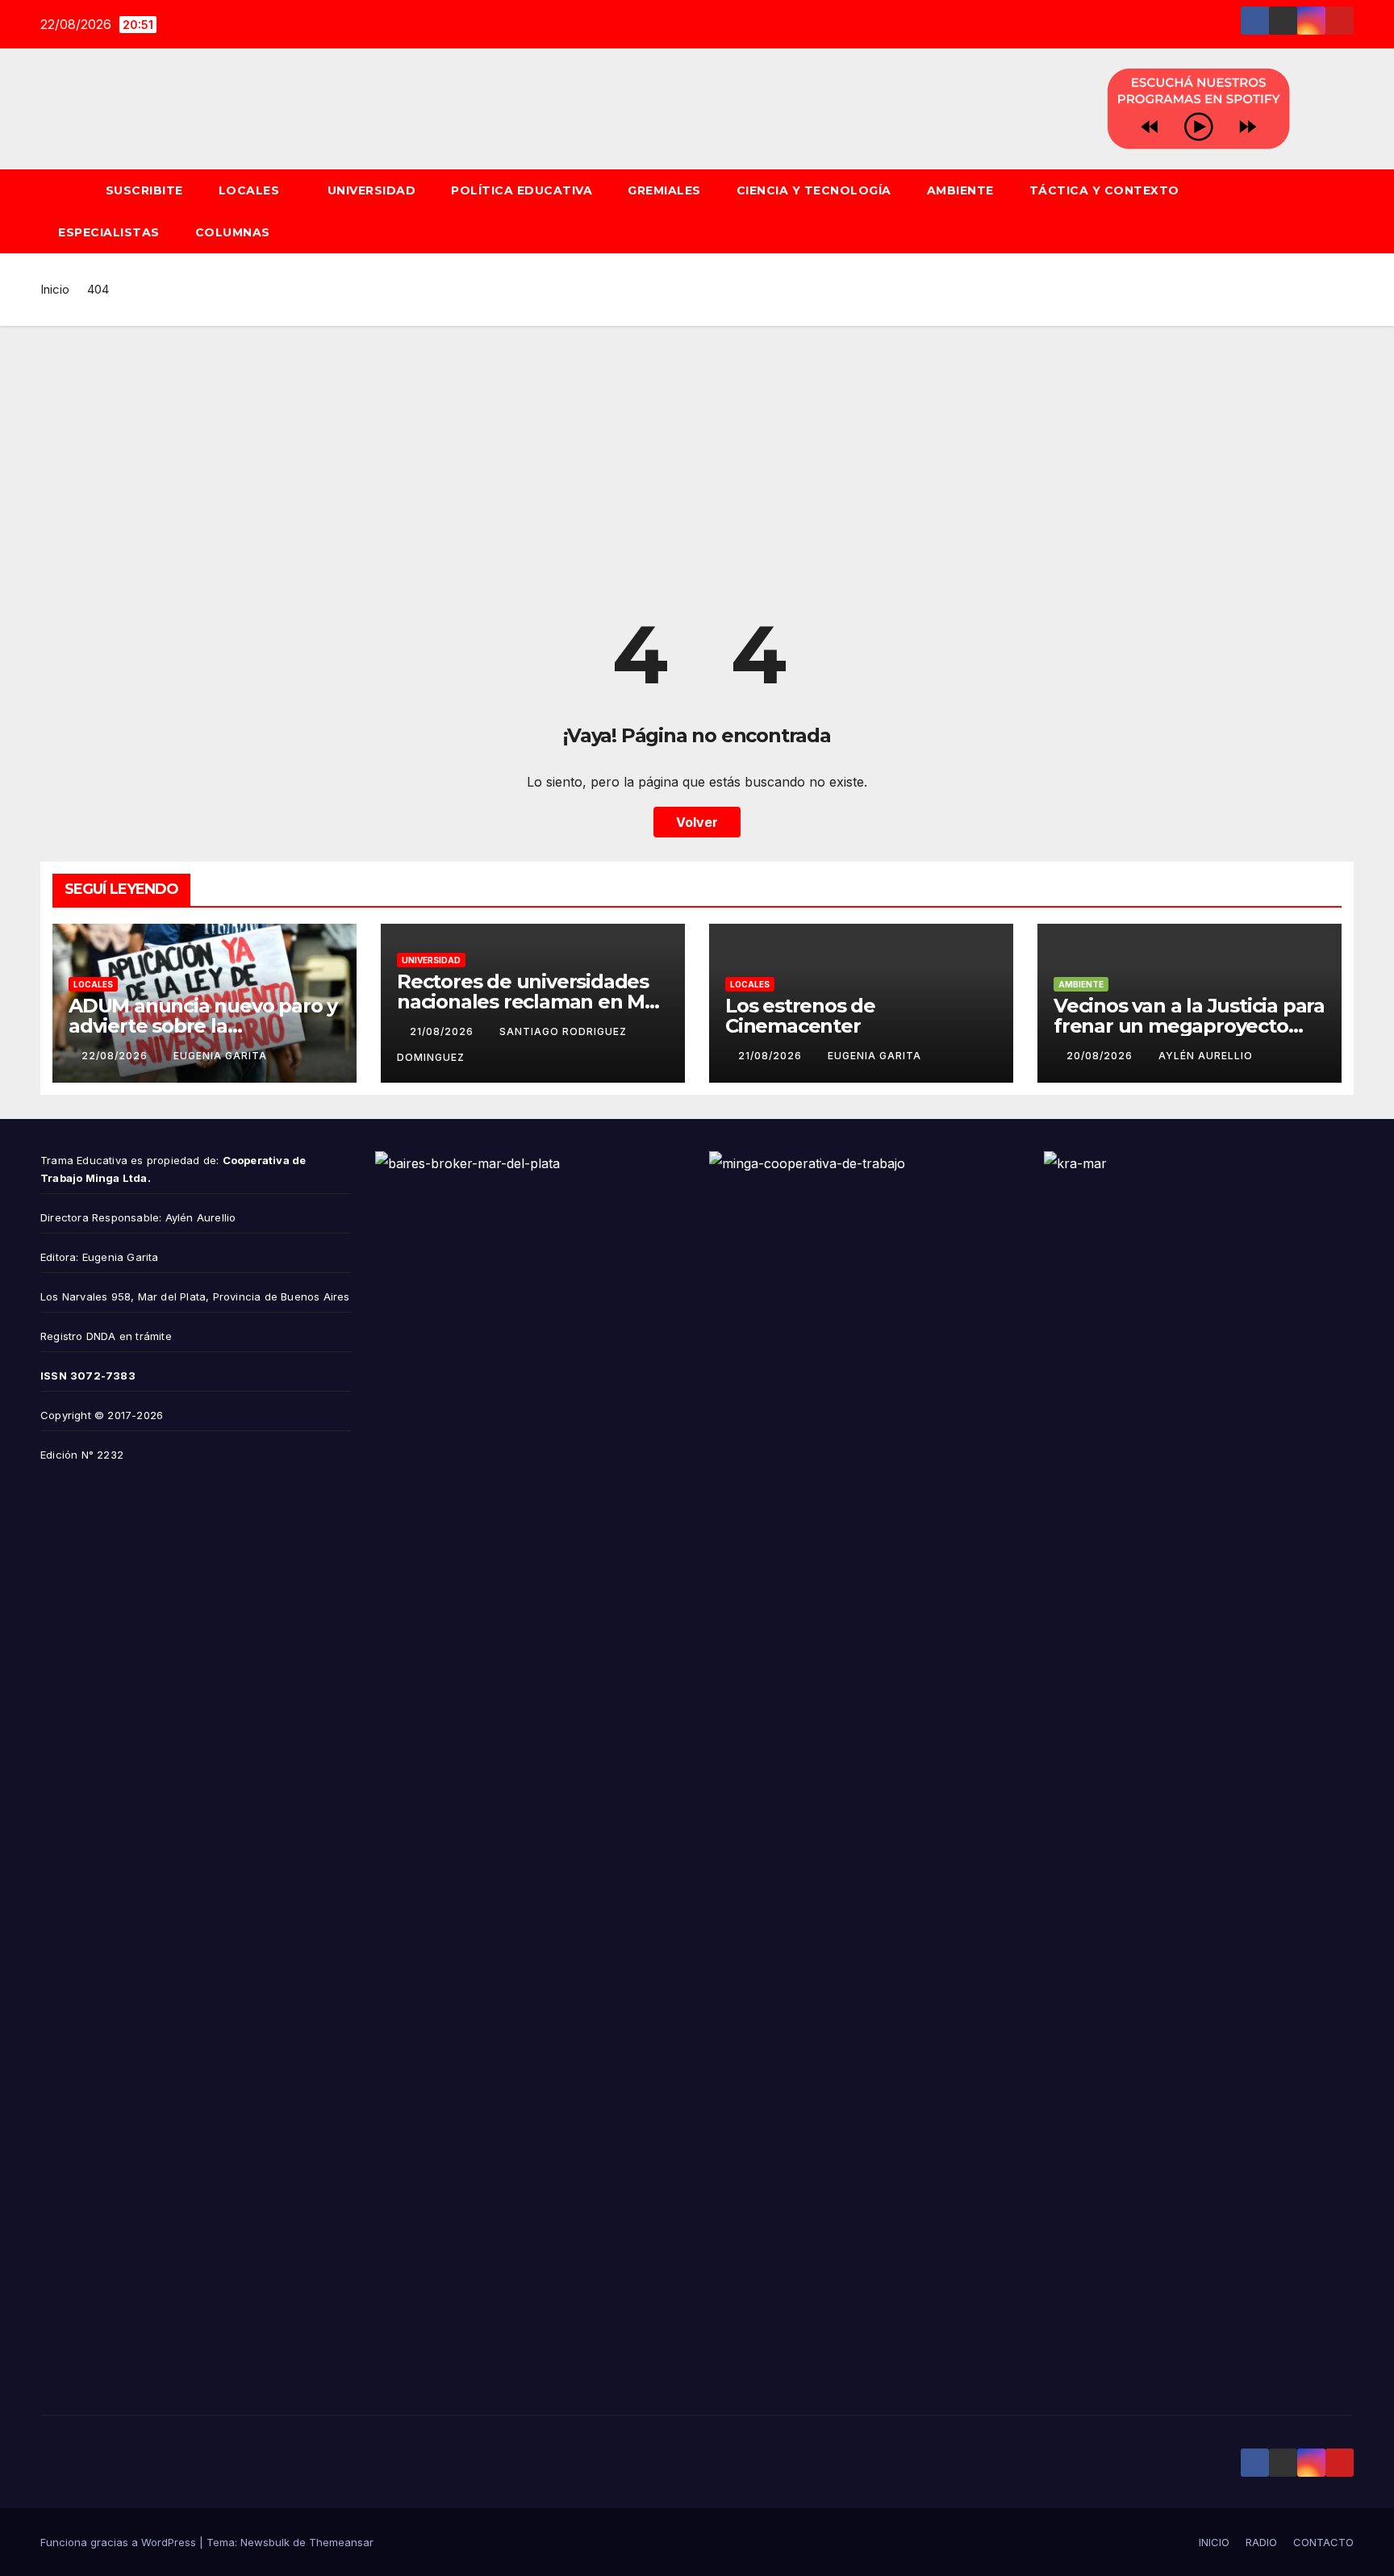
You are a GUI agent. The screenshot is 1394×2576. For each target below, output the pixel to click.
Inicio (55, 289)
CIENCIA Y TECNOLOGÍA (814, 190)
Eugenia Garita (220, 1056)
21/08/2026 (443, 1031)
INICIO (1214, 2542)
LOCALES (251, 190)
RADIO (1261, 2542)
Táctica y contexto (1104, 190)
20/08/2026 (1101, 1056)
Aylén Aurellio (1206, 1056)
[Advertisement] (697, 447)
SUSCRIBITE (144, 190)
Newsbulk (265, 2542)
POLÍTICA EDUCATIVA (522, 190)
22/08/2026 (116, 1056)
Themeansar (341, 2542)
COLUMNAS (233, 232)
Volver (697, 822)
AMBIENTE (960, 190)
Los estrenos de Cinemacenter (800, 1016)
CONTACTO (1323, 2542)
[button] (1349, 211)
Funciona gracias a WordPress (120, 2542)
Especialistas (109, 232)
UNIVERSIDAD (372, 190)
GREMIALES (664, 190)
